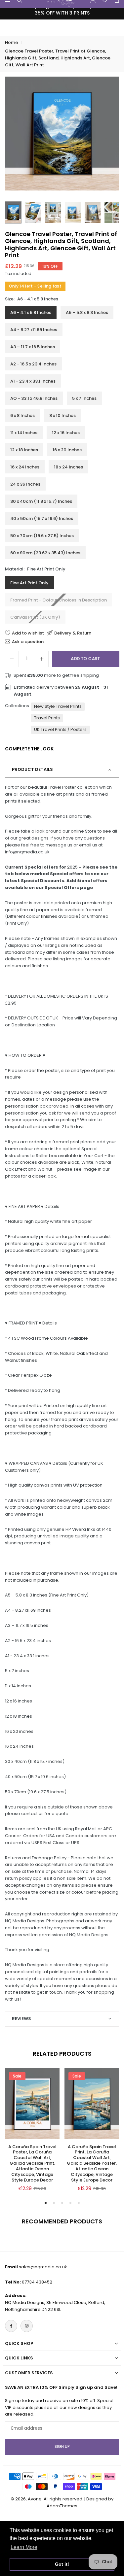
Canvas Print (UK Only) (35, 617)
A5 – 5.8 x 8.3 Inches (87, 312)
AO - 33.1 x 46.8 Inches (34, 398)
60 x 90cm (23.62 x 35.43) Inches (45, 553)
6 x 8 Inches (22, 415)
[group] (62, 134)
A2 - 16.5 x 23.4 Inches (33, 364)
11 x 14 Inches (24, 433)
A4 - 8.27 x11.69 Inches (34, 330)
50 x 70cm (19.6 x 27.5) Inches (42, 536)
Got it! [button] (62, 2564)
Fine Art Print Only (29, 583)
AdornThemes (62, 2506)
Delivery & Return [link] (73, 633)
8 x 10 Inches (62, 415)
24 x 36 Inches (25, 484)
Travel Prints (47, 718)
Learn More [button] (24, 2547)
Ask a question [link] (28, 641)
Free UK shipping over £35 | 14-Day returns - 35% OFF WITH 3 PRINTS (62, 10)
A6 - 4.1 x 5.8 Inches (31, 312)
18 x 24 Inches (68, 467)
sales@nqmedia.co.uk (43, 2267)
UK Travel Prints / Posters (60, 729)
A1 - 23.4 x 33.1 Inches (33, 381)
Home (12, 42)
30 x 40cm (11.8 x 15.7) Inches (41, 501)
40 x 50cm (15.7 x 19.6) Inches (42, 518)
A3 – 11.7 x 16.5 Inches (33, 347)
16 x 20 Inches (67, 450)
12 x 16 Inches (66, 433)
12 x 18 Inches (24, 450)
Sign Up (62, 2447)
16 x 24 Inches (25, 467)
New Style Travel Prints (58, 706)
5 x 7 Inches (84, 398)
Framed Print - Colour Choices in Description (59, 600)
